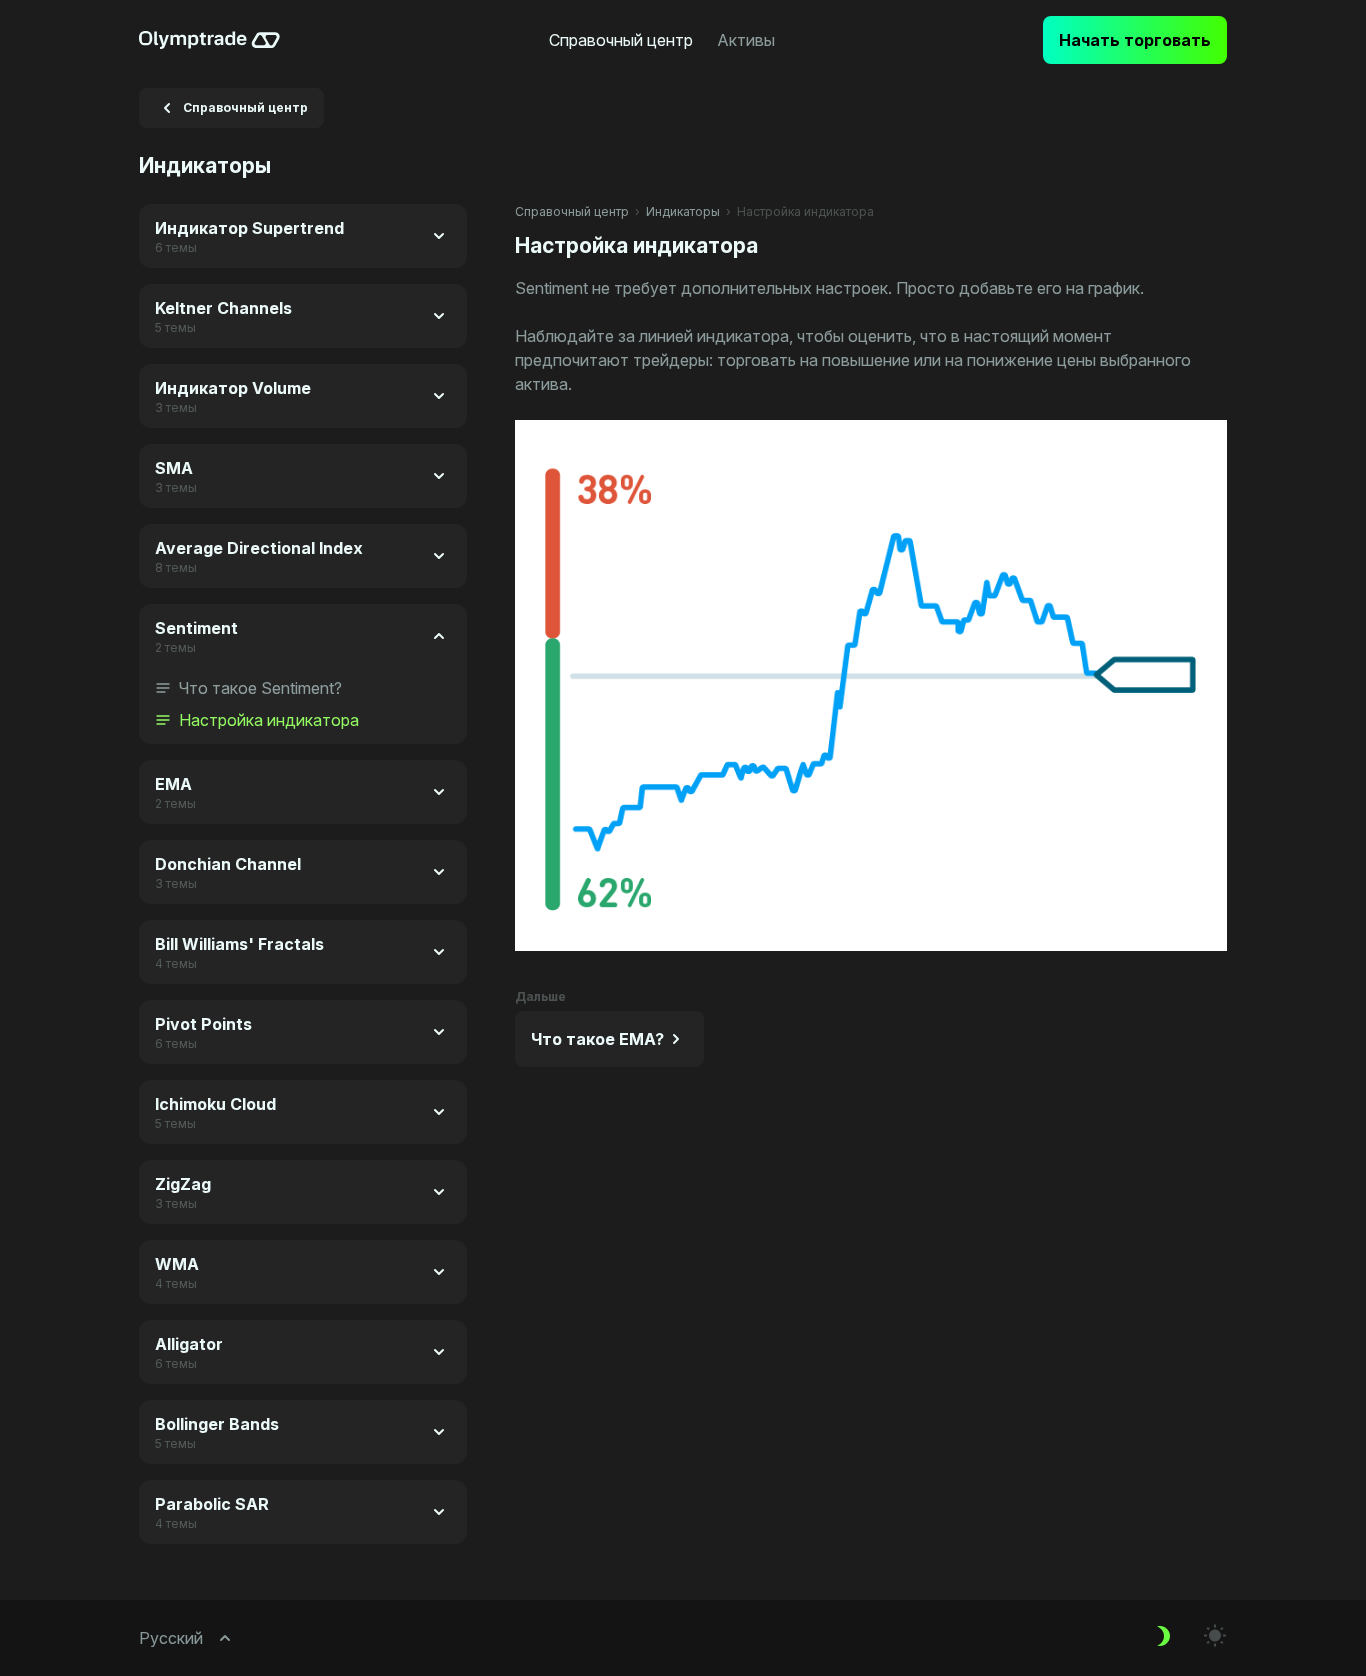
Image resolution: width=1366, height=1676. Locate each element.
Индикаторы (683, 211)
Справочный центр (572, 211)
